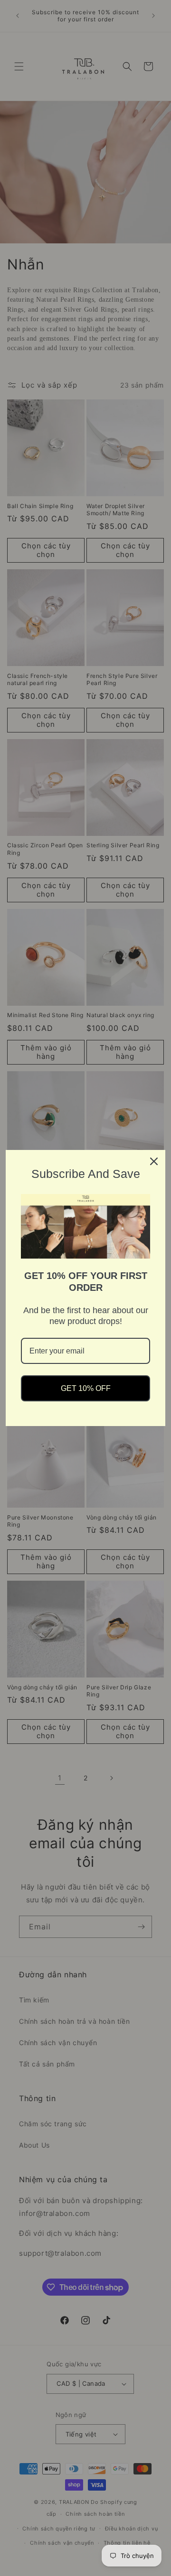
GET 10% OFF (86, 1388)
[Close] (154, 1161)
